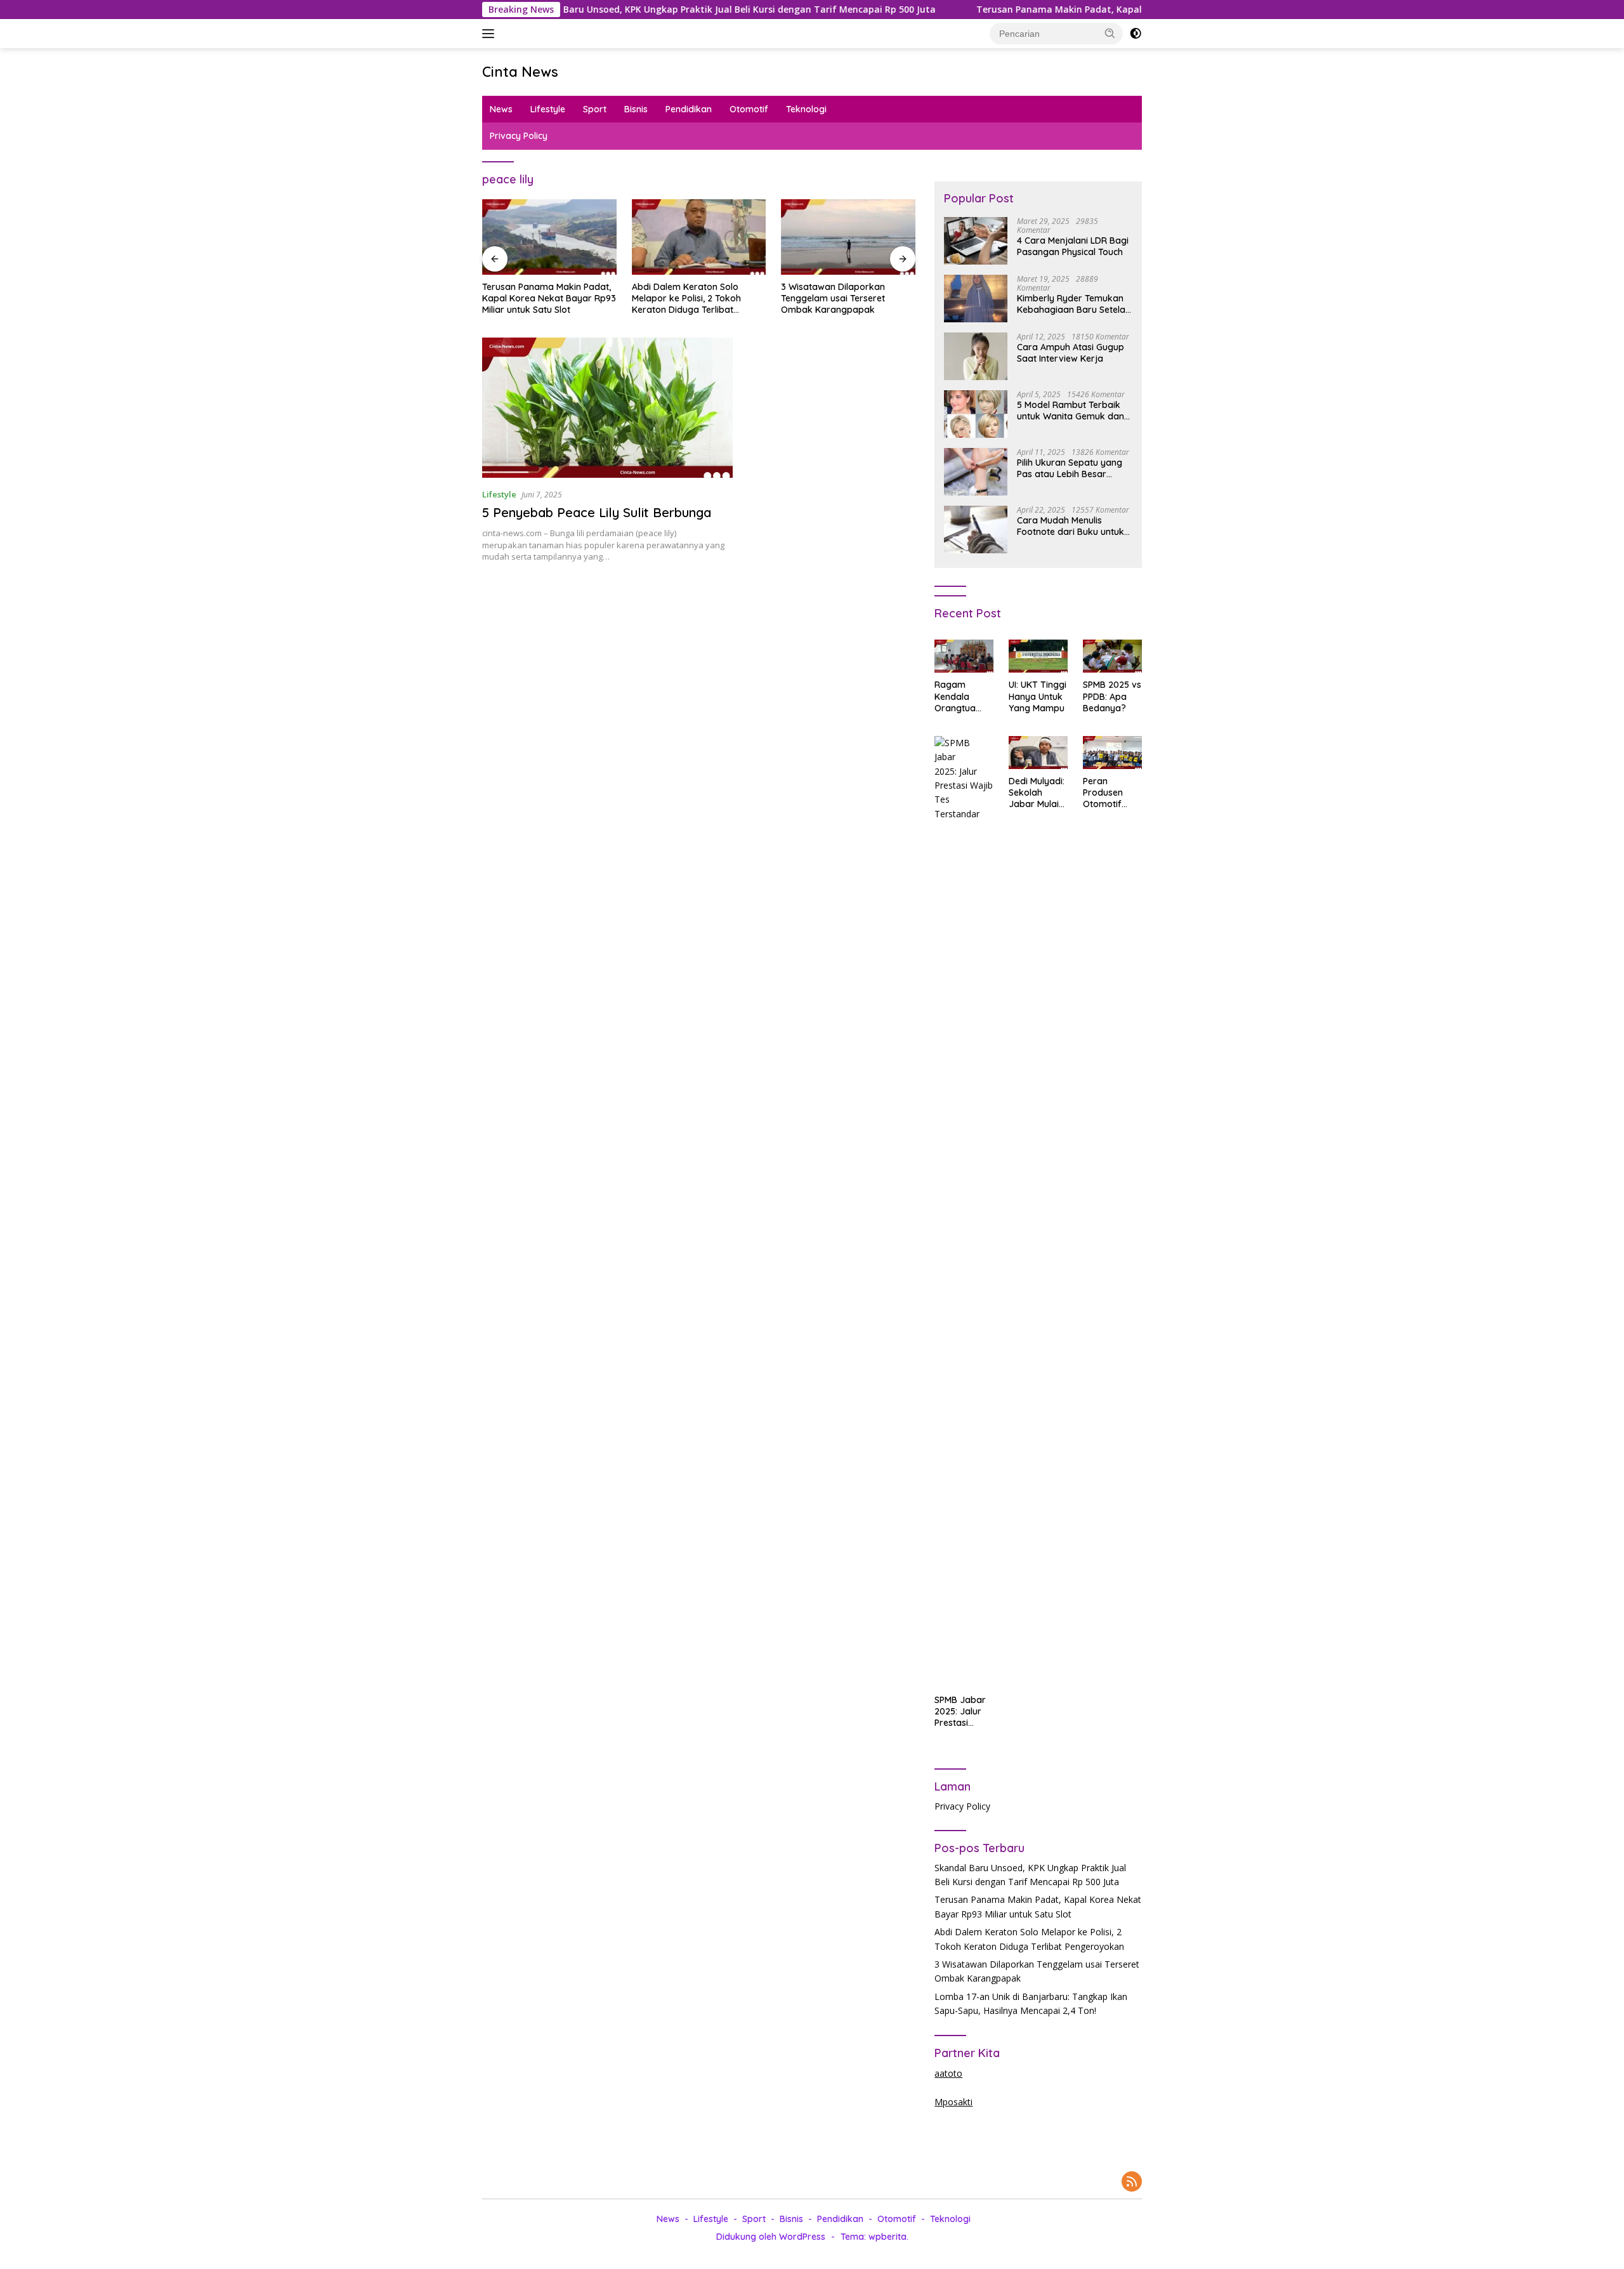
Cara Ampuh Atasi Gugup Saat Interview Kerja (1071, 353)
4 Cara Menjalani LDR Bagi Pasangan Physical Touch (1073, 246)
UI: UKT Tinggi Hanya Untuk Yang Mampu (1038, 696)
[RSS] (1132, 2182)
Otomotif (749, 109)
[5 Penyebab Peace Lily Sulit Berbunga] (607, 408)
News (501, 109)
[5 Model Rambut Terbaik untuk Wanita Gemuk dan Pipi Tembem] (976, 414)
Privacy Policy (519, 136)
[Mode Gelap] (1136, 34)
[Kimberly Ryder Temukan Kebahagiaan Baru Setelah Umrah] (976, 299)
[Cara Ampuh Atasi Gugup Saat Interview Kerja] (976, 356)
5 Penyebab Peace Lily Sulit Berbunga (597, 512)
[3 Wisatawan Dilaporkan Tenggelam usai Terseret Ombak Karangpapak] (848, 237)
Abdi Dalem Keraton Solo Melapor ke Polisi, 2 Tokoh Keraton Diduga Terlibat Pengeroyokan (686, 299)
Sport (595, 109)
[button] (1110, 33)
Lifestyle (548, 109)
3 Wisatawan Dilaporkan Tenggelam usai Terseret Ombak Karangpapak (833, 298)
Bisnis (636, 109)
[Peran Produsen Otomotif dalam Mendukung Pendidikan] (1112, 753)
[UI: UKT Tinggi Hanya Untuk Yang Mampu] (1038, 656)
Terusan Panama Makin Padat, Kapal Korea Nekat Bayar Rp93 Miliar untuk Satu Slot (1030, 10)
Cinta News (520, 72)
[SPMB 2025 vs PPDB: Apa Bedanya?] (1112, 656)
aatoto (948, 2073)
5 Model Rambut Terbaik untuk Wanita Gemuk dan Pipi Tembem (1071, 411)
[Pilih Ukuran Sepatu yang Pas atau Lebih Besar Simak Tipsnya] (976, 472)
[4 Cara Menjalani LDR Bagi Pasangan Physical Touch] (976, 241)
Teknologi (806, 109)
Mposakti (953, 2102)
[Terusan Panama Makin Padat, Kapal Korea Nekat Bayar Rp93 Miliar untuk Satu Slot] (549, 237)
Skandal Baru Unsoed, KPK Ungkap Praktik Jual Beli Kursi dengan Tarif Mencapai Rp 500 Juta (595, 10)
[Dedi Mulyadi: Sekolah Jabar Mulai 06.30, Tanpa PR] (1038, 753)
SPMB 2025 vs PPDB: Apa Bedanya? (1112, 696)
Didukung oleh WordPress (771, 2237)
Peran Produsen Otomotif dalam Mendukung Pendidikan (1107, 793)
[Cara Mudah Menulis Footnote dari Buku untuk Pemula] (976, 529)
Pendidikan (689, 109)
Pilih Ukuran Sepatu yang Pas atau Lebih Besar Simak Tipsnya (1070, 468)
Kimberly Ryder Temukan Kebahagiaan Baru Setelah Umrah (1074, 304)
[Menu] (491, 34)
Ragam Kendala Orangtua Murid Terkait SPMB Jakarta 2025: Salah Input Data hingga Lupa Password (962, 696)
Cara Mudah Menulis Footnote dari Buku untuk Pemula (1071, 526)
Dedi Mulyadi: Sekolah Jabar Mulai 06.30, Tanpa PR (1037, 793)
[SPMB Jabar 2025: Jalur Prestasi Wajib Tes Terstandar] (964, 1212)
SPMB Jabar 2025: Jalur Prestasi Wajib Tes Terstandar (960, 1712)
